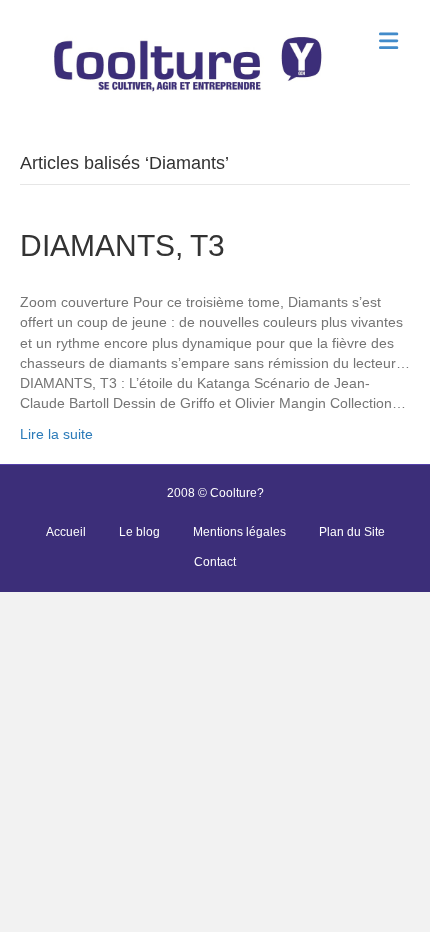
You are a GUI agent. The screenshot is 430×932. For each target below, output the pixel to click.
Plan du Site (352, 532)
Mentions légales (239, 532)
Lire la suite (56, 434)
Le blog (139, 532)
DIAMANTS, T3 (122, 245)
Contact (215, 562)
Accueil (66, 532)
